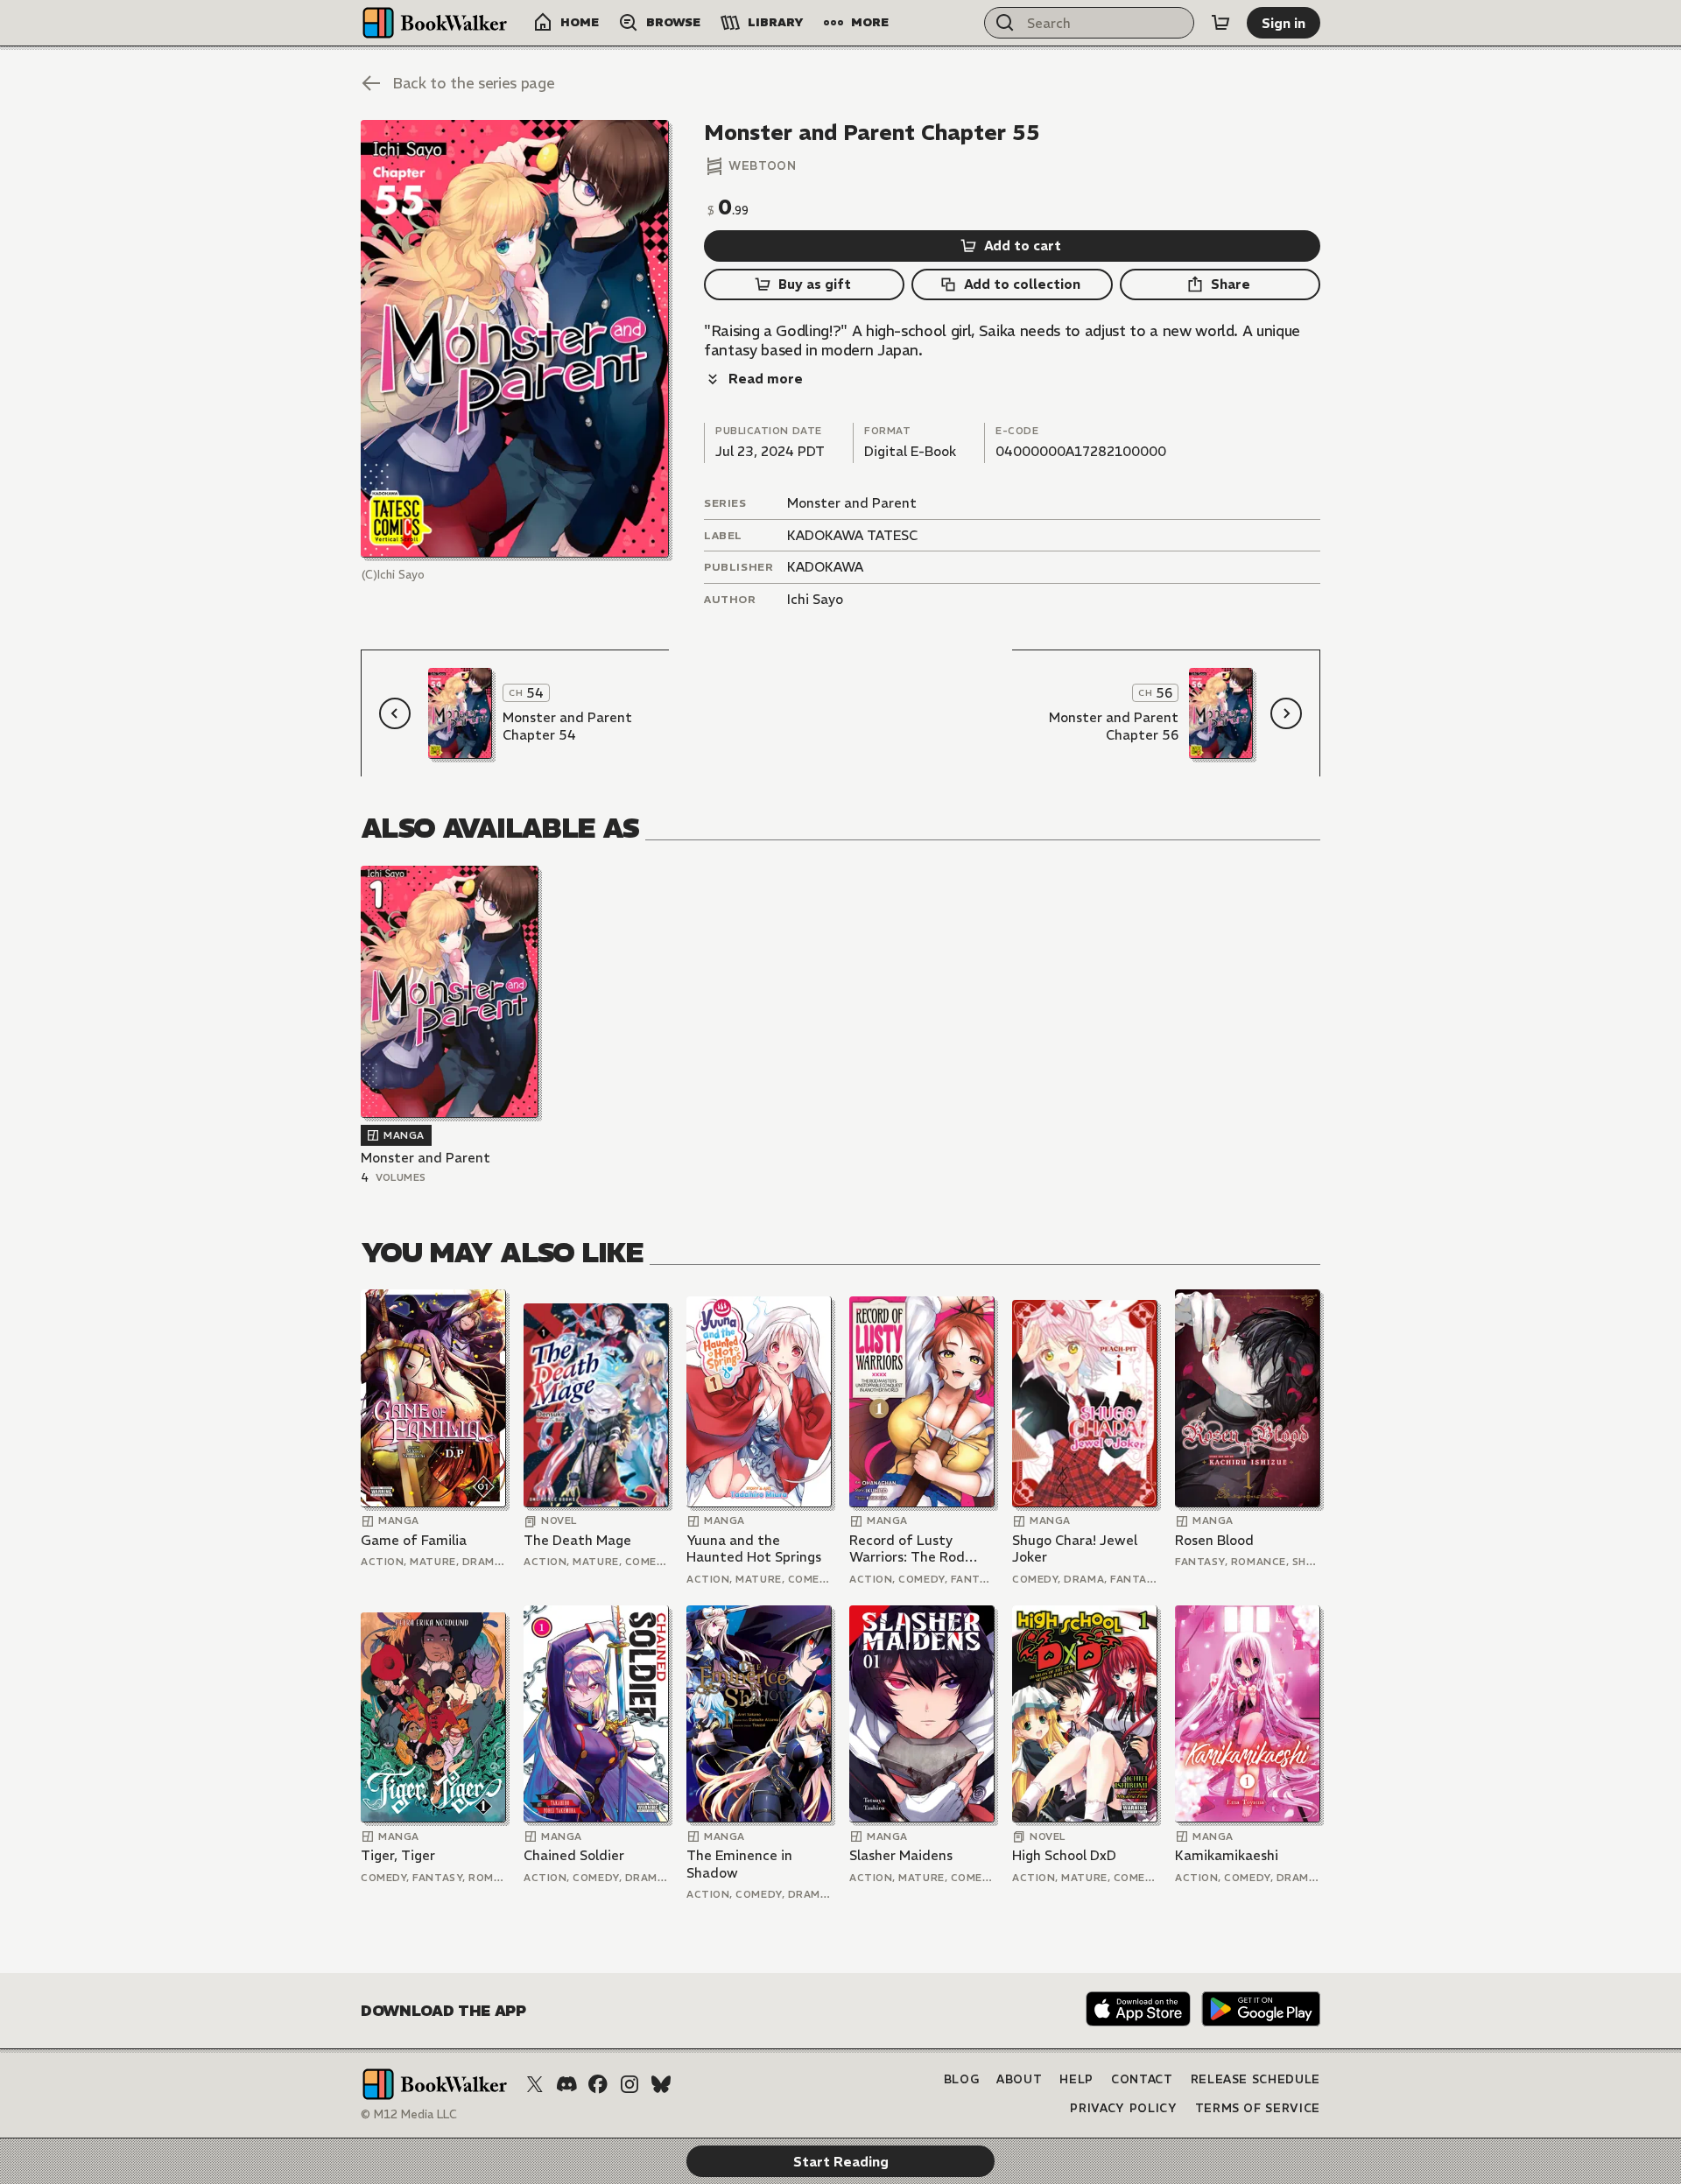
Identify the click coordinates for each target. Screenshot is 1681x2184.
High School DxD (1064, 1855)
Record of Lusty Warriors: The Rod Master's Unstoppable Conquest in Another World (919, 1549)
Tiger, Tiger (398, 1855)
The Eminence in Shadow (739, 1864)
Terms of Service (1258, 2108)
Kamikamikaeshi (1227, 1855)
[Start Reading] (515, 339)
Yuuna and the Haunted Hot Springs (754, 1549)
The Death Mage (577, 1540)
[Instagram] (629, 2084)
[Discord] (566, 2084)
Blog (962, 2079)
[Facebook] (598, 2084)
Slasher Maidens (901, 1855)
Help (1076, 2079)
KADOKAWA (825, 567)
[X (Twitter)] (535, 2084)
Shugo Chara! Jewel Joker (1075, 1549)
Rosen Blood (1214, 1540)
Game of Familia (414, 1540)
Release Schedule (1255, 2079)
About (1019, 2079)
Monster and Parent (852, 503)
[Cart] (1220, 23)
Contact (1142, 2079)
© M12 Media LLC (409, 2114)
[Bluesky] (661, 2084)
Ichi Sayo (815, 599)
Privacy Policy (1123, 2108)
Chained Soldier (574, 1855)
